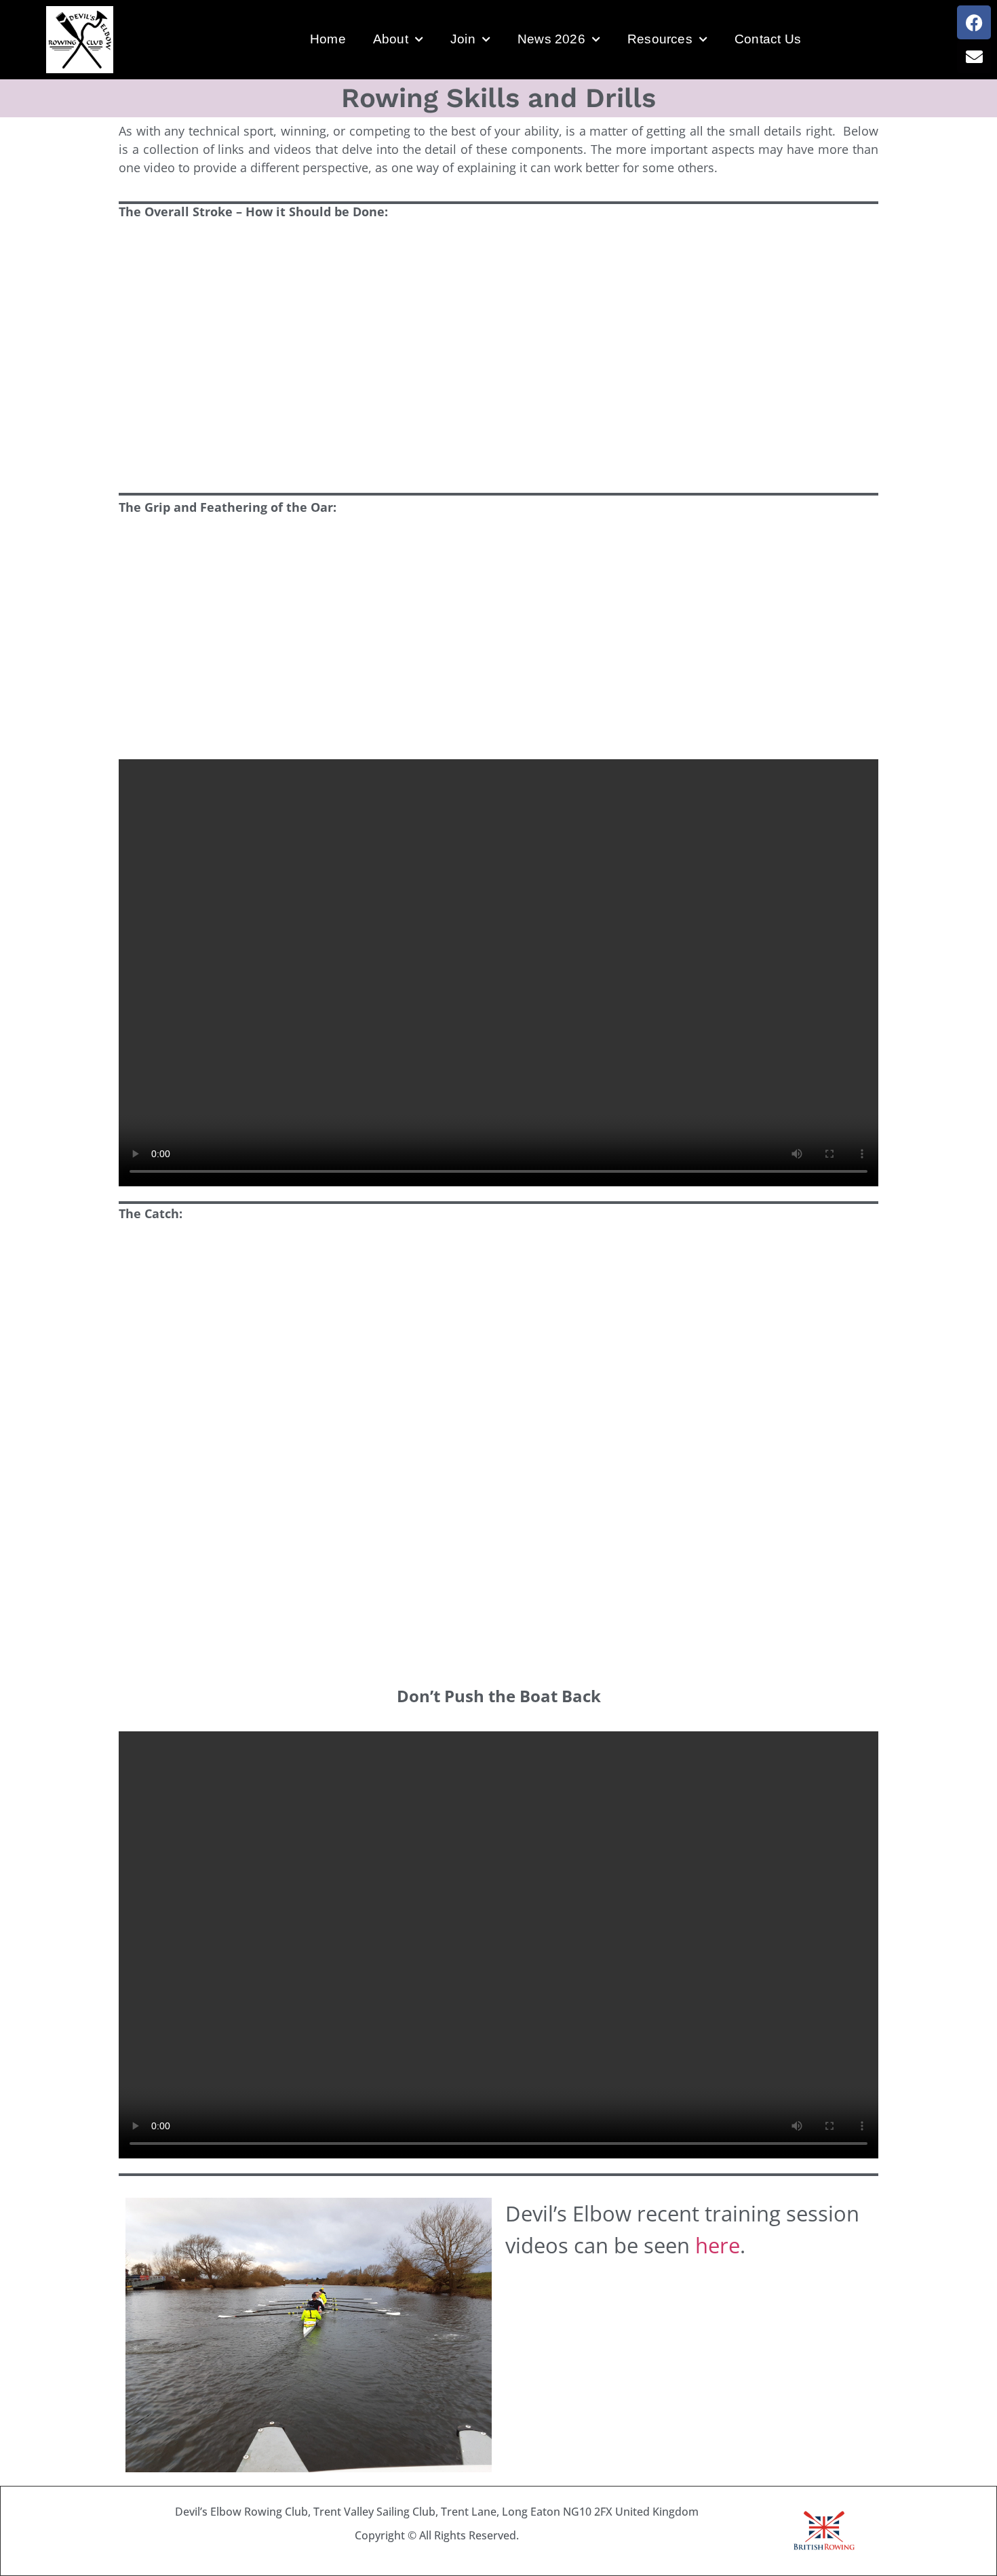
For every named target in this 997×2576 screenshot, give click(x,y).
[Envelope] (974, 56)
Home (328, 39)
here (718, 2245)
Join (463, 39)
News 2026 (551, 39)
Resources (660, 39)
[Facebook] (974, 22)
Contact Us (768, 39)
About (391, 39)
